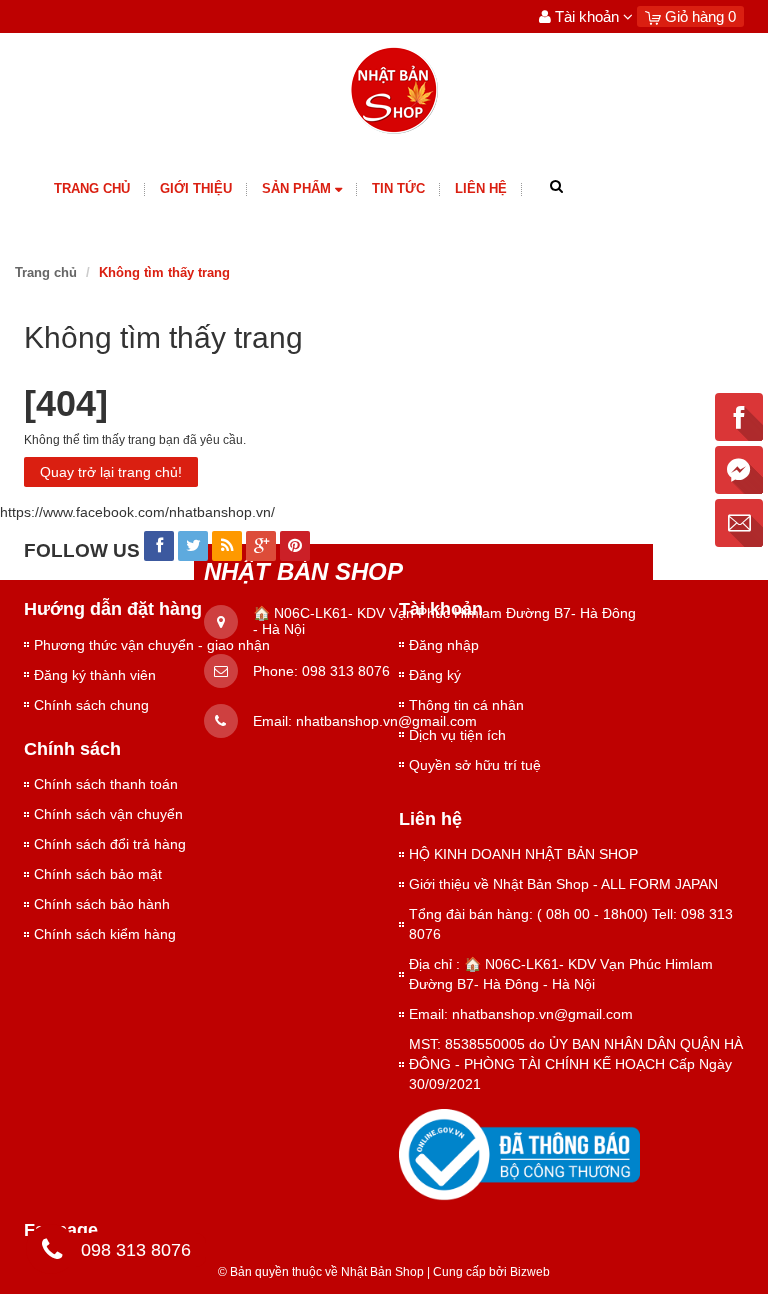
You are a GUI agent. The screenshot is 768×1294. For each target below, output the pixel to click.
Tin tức (398, 188)
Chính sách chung (91, 705)
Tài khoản (587, 16)
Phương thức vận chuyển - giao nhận (152, 645)
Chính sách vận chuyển (108, 814)
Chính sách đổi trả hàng (110, 844)
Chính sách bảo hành (102, 904)
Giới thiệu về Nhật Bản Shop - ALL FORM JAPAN (563, 884)
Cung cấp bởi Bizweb (488, 1272)
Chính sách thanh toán (106, 784)
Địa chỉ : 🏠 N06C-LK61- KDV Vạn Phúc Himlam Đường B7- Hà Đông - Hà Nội (561, 974)
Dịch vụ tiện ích (457, 735)
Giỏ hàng (698, 16)
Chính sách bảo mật (98, 874)
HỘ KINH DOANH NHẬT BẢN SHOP (523, 854)
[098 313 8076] (52, 1253)
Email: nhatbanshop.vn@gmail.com (521, 1014)
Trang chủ (92, 188)
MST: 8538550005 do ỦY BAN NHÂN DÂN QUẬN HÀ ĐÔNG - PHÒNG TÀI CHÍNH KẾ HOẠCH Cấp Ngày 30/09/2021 (576, 1064)
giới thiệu (196, 188)
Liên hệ (481, 188)
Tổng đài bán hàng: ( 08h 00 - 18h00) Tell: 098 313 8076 (571, 924)
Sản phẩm (296, 188)
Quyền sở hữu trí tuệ (475, 765)
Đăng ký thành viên (95, 675)
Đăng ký (435, 675)
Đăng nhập (444, 645)
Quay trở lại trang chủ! (111, 472)
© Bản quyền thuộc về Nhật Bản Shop (321, 1272)
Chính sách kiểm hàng (105, 934)
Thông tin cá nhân (466, 705)
